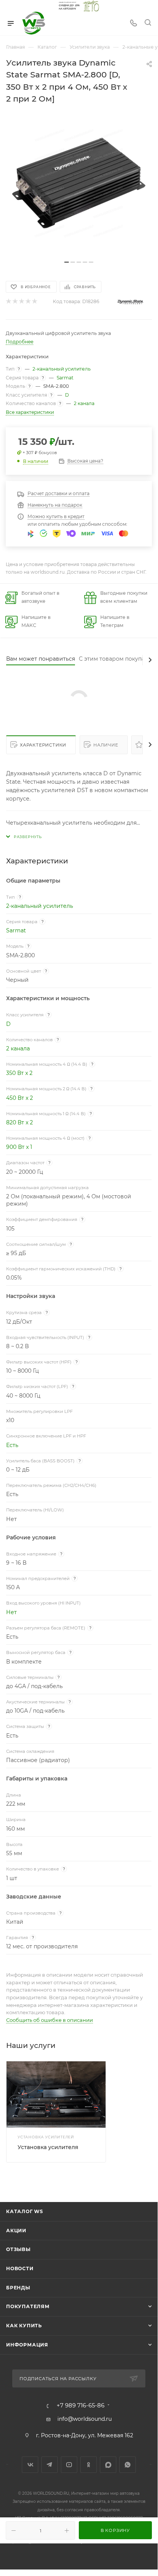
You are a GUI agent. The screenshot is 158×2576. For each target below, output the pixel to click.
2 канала (84, 403)
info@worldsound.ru (85, 2419)
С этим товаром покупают (115, 659)
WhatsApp (128, 2465)
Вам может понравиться (41, 659)
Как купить (24, 2326)
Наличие (106, 745)
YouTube (69, 2465)
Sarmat (65, 378)
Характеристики (43, 745)
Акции (16, 2231)
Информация (27, 2345)
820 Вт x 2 (20, 1122)
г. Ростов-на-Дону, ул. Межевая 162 (85, 2435)
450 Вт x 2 (20, 1098)
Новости (20, 2268)
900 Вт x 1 (19, 1147)
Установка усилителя (48, 2147)
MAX (108, 2465)
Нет (11, 1612)
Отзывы (18, 2249)
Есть (12, 1445)
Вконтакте (30, 2465)
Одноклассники (89, 2465)
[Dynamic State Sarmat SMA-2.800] (79, 183)
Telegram (50, 2465)
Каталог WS (25, 2211)
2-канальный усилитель (62, 369)
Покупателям (28, 2306)
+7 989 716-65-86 (81, 2406)
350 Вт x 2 (19, 1073)
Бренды (18, 2288)
